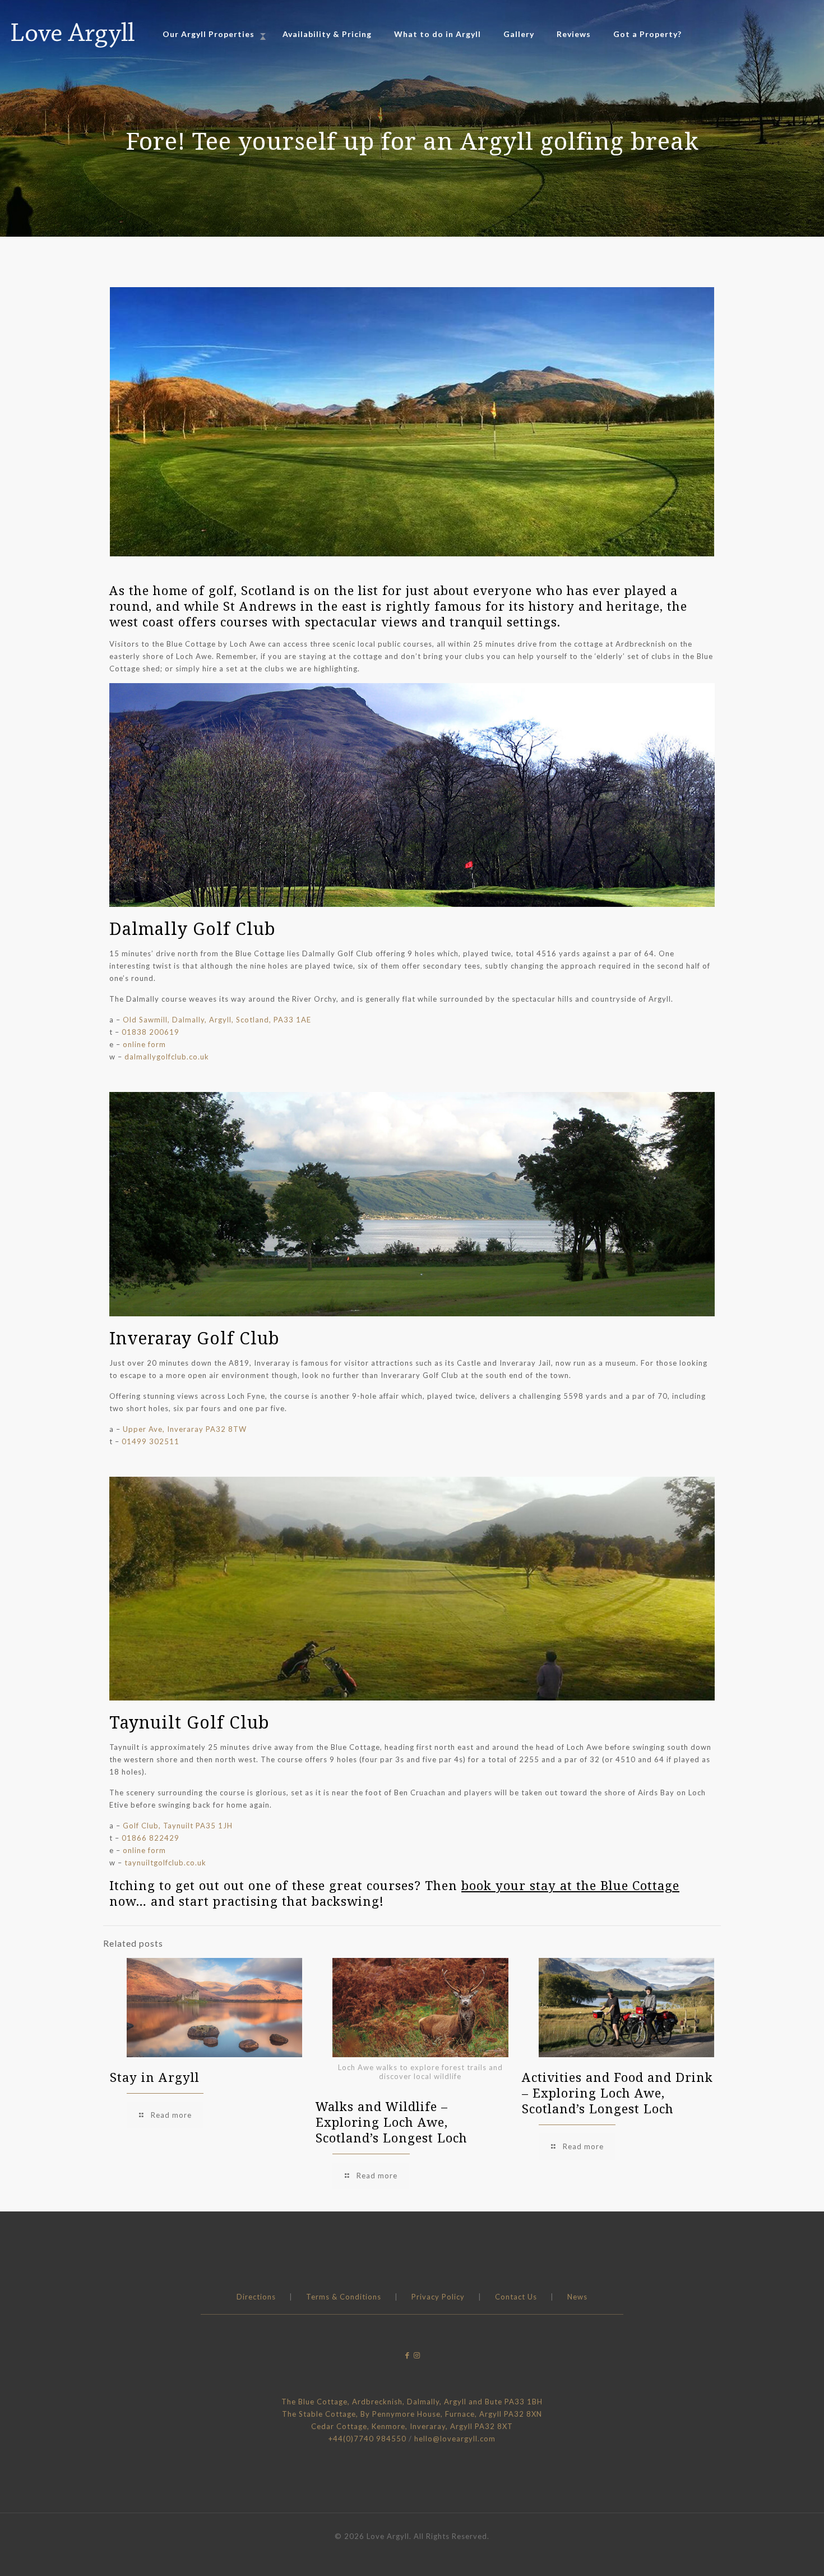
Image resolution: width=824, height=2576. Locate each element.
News (577, 2297)
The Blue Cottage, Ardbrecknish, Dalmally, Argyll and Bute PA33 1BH (412, 2402)
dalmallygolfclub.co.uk (167, 1057)
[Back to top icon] (770, 2553)
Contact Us (516, 2297)
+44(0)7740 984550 (367, 2439)
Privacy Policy (438, 2297)
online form (144, 1044)
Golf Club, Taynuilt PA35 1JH (178, 1826)
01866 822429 (151, 1838)
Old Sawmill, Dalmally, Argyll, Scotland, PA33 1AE (217, 1020)
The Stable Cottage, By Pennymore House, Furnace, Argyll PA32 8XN (412, 2414)
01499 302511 (151, 1441)
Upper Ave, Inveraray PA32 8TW (185, 1429)
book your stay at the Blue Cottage (570, 1885)
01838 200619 (151, 1032)
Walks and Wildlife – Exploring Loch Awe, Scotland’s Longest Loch (392, 2122)
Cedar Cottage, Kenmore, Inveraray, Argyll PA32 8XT (412, 2426)
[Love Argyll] (73, 34)
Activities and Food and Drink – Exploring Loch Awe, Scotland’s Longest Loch (617, 2093)
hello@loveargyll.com (455, 2439)
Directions (256, 2297)
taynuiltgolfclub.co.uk (165, 1863)
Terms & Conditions (344, 2297)
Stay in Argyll (155, 2077)
